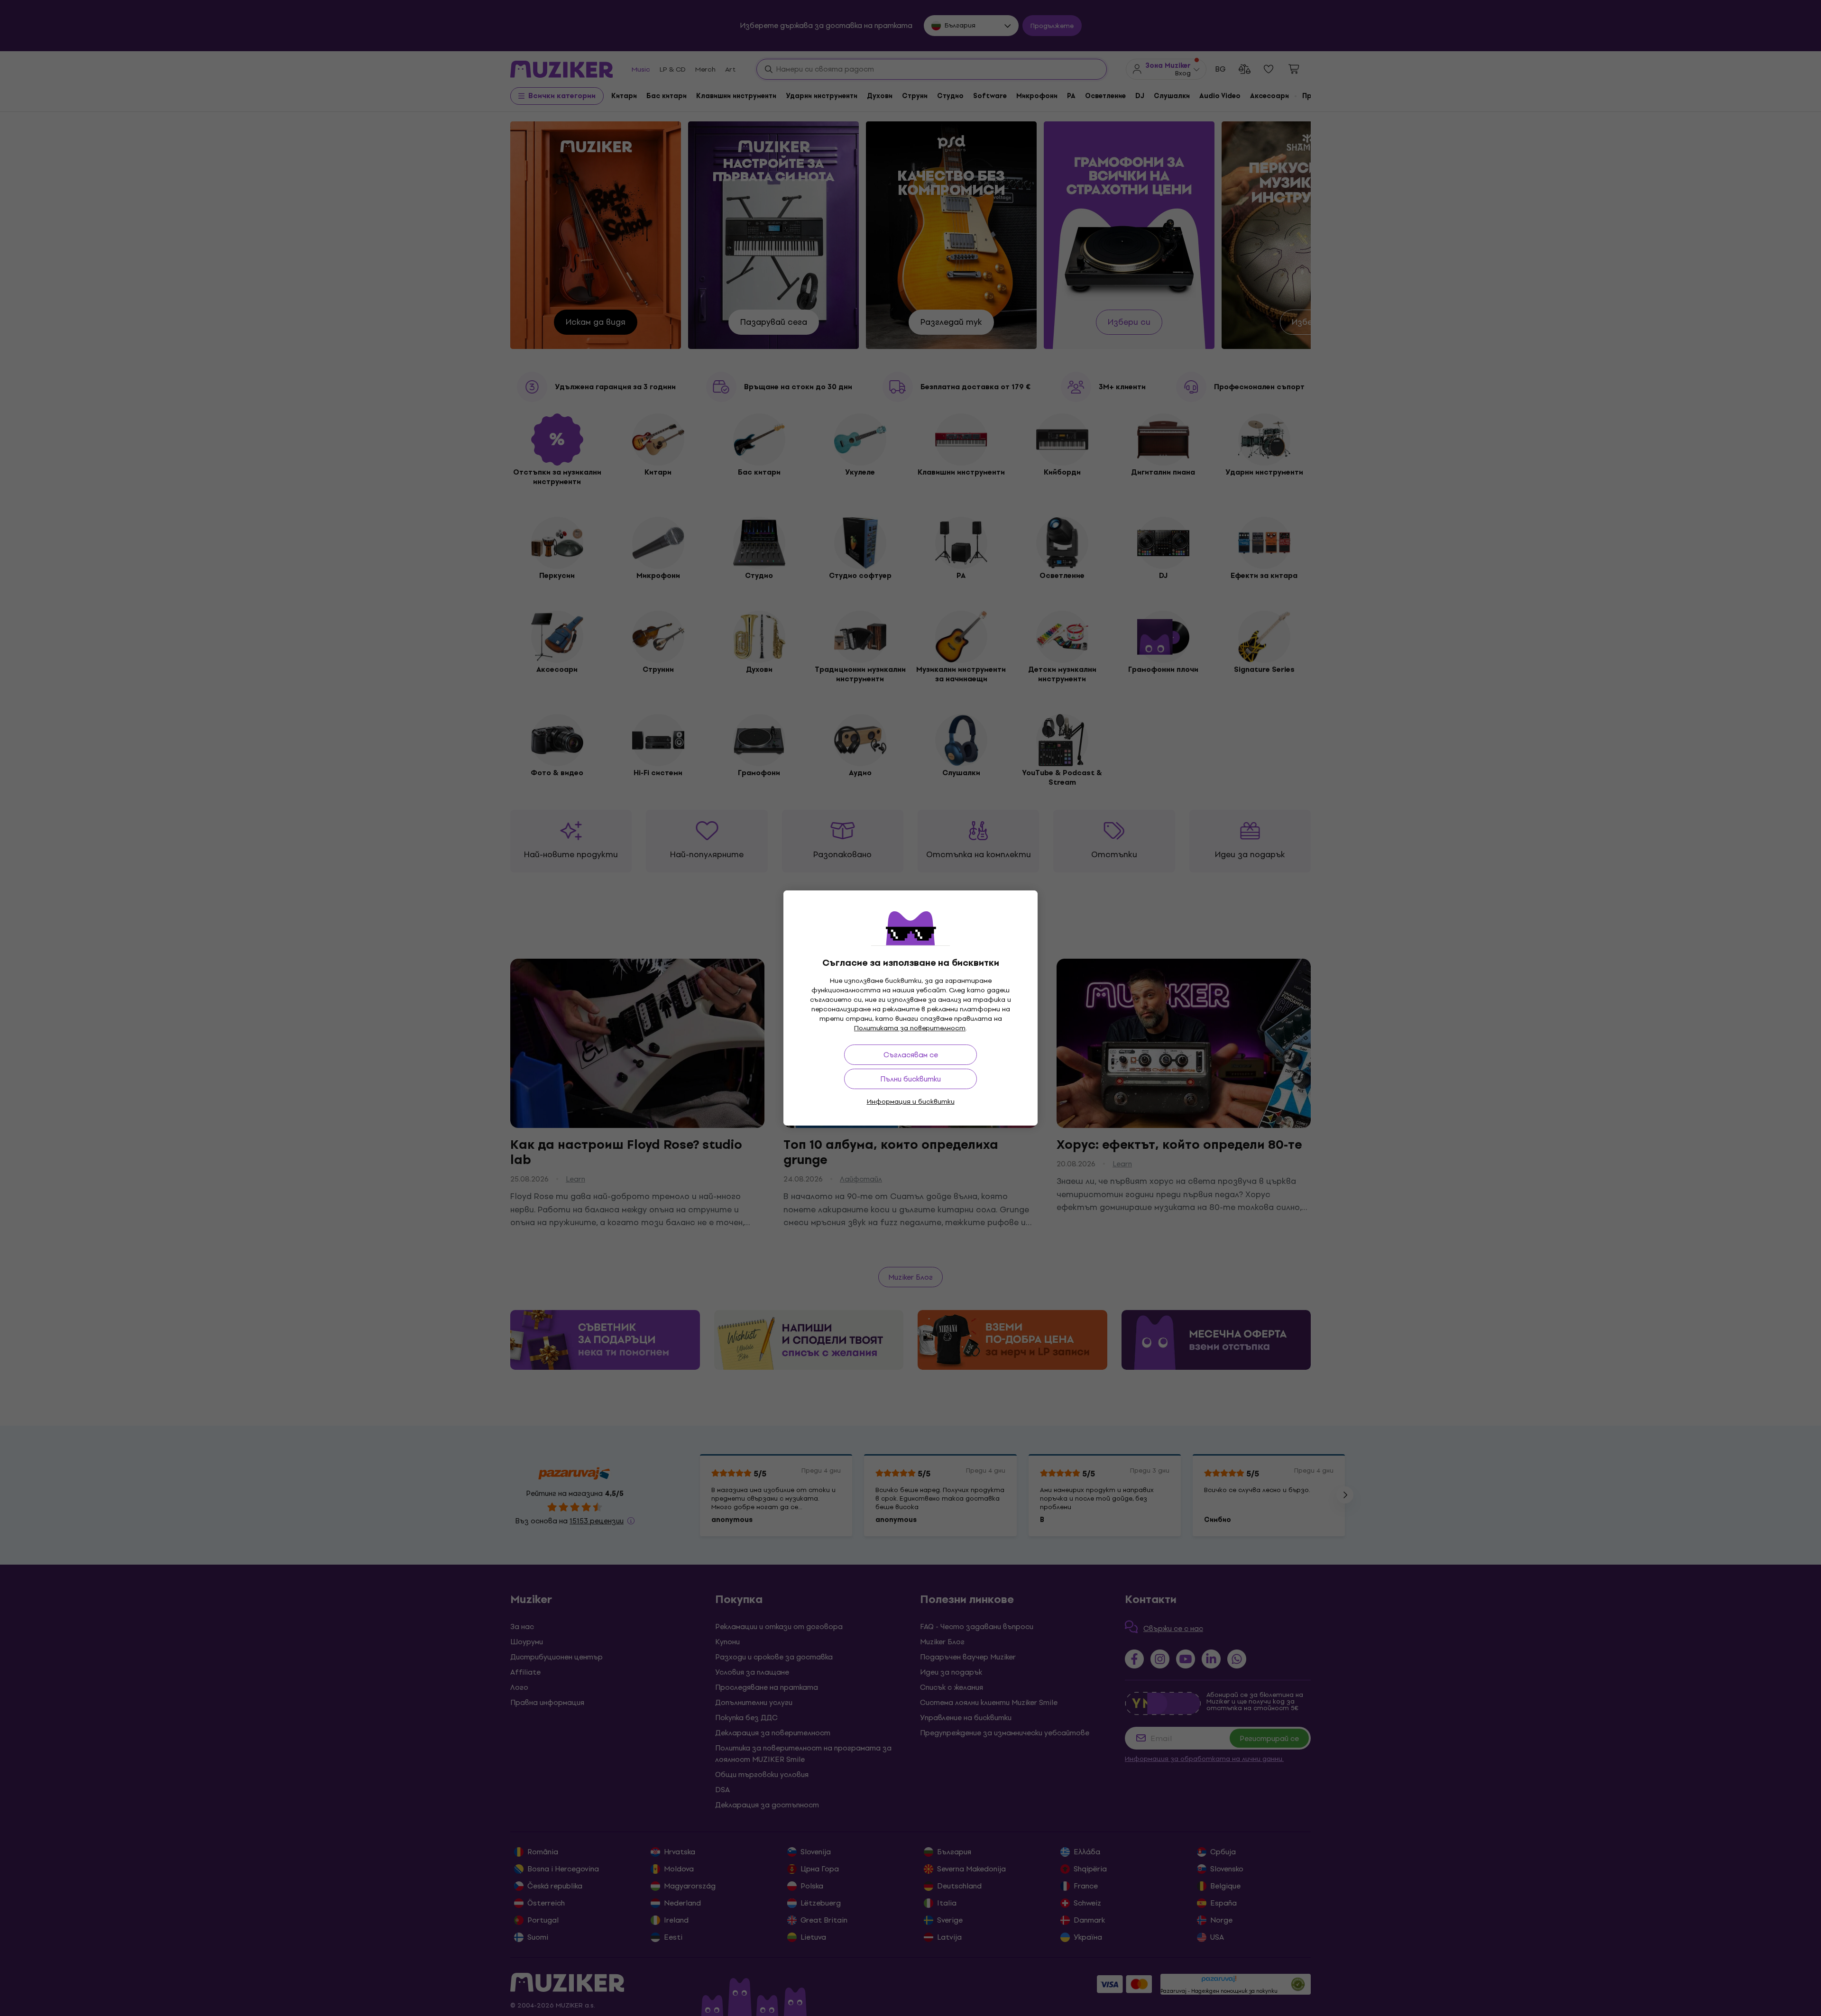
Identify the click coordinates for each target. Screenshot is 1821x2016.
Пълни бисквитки (910, 1079)
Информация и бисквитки (911, 1102)
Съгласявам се (911, 1055)
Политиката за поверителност (910, 1028)
